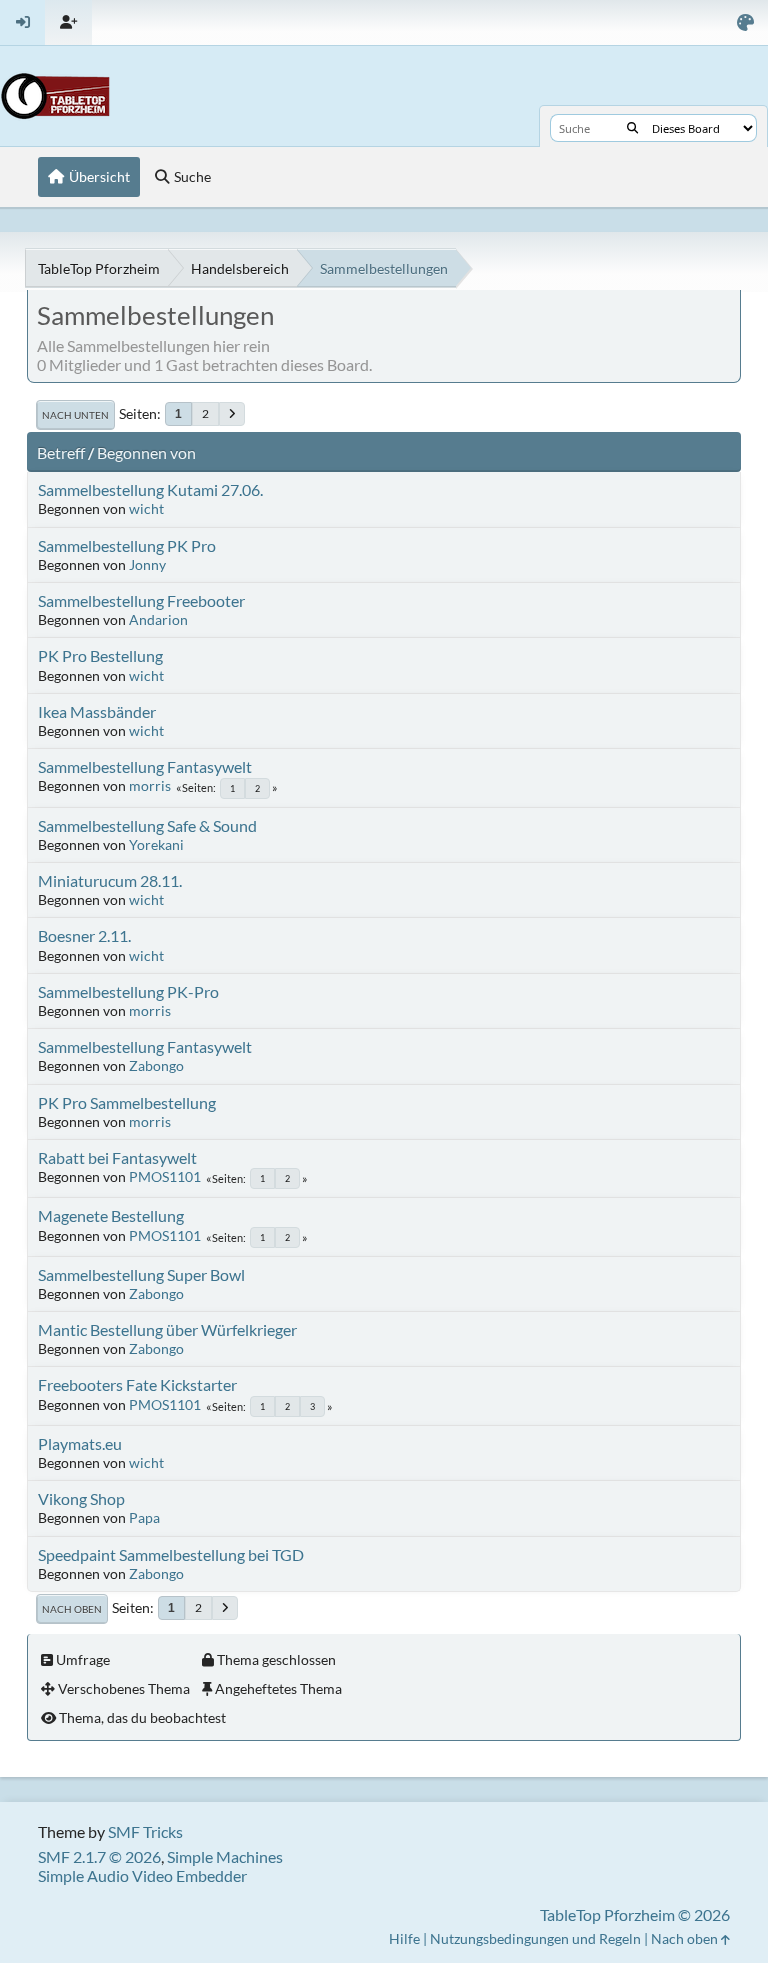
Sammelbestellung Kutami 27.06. (150, 489)
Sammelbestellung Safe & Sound (147, 825)
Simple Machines (225, 1856)
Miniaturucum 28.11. (110, 880)
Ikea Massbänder (97, 711)
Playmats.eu (80, 1443)
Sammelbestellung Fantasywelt (145, 766)
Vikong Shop (81, 1498)
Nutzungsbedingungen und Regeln (535, 1938)
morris (150, 785)
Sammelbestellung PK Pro (127, 545)
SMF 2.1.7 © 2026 (99, 1856)
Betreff (61, 452)
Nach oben (72, 1609)
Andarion (158, 619)
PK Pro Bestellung (100, 655)
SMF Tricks (145, 1831)
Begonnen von (146, 452)
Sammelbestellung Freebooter (141, 600)
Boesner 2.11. (84, 935)
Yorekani (156, 844)
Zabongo (156, 1065)
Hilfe (404, 1938)
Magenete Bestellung (111, 1215)
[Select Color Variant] (745, 22)
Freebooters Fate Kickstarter (137, 1384)
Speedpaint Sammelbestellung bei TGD (171, 1554)
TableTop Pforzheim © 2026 (635, 1914)
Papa (144, 1517)
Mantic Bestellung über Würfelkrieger (167, 1329)
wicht (146, 508)
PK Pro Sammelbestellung (127, 1102)
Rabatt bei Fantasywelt (117, 1157)
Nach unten (75, 415)
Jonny (147, 564)
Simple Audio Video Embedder (142, 1875)
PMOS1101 (165, 1176)
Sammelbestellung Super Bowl (141, 1274)
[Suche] (632, 128)
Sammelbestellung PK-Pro (128, 991)
